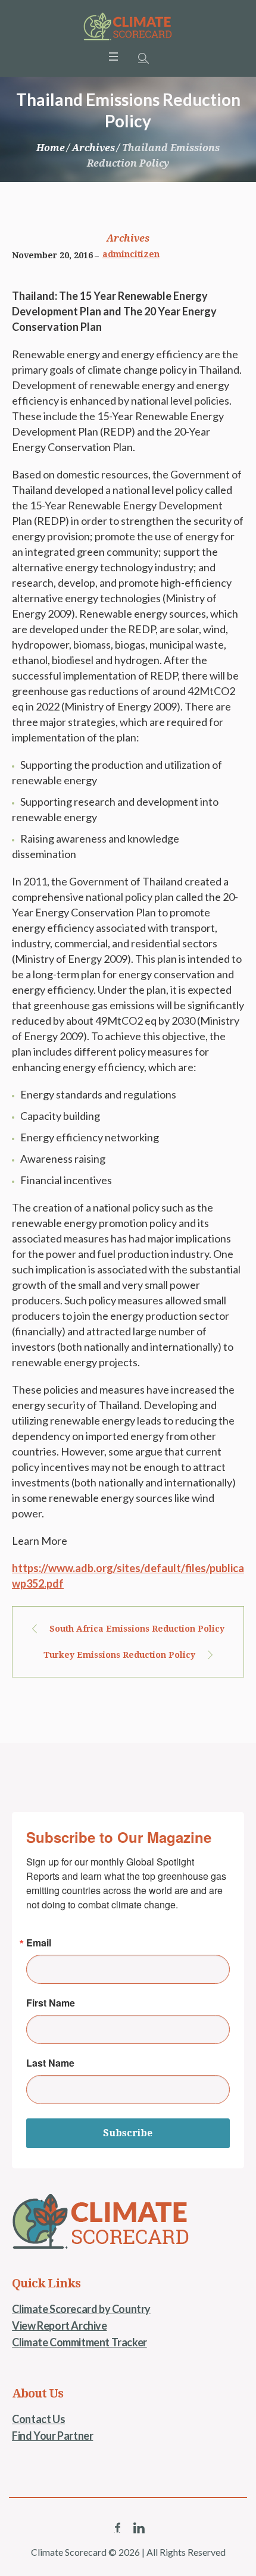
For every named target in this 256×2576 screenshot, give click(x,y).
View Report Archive (59, 2325)
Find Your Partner (52, 2436)
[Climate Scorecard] (128, 27)
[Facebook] (117, 2528)
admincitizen (131, 254)
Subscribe (128, 2133)
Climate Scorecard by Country (81, 2309)
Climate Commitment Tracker (79, 2342)
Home (51, 148)
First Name (51, 2003)
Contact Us (38, 2419)
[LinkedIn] (139, 2528)
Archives (93, 148)
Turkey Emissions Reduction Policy (119, 1655)
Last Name (50, 2063)
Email (39, 1943)
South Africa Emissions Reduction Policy (137, 1629)
